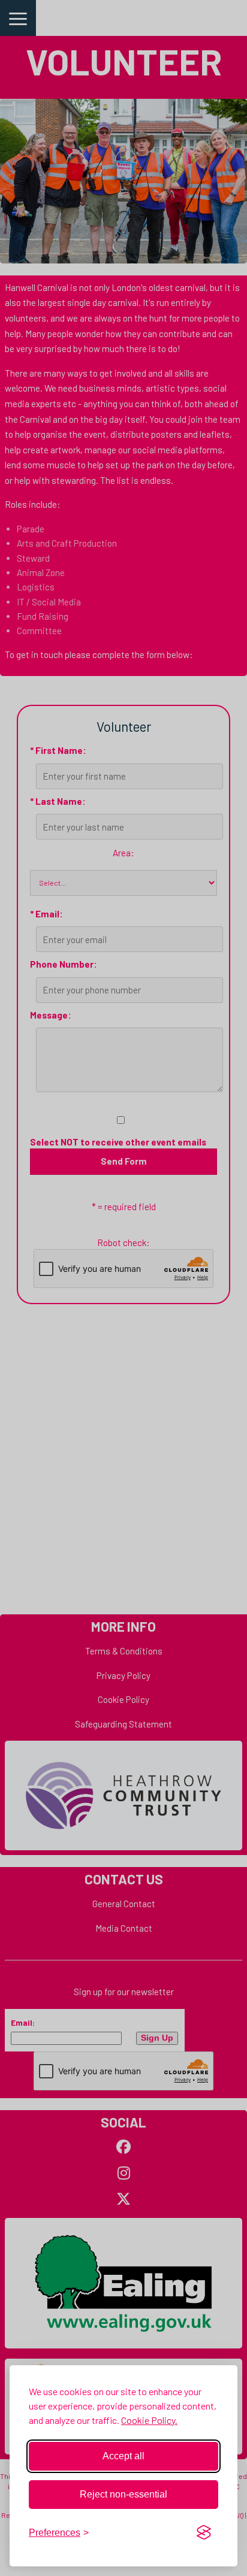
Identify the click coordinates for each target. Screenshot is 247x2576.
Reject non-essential (123, 2494)
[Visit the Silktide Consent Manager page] (204, 2533)
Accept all (123, 2456)
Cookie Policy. (149, 2420)
